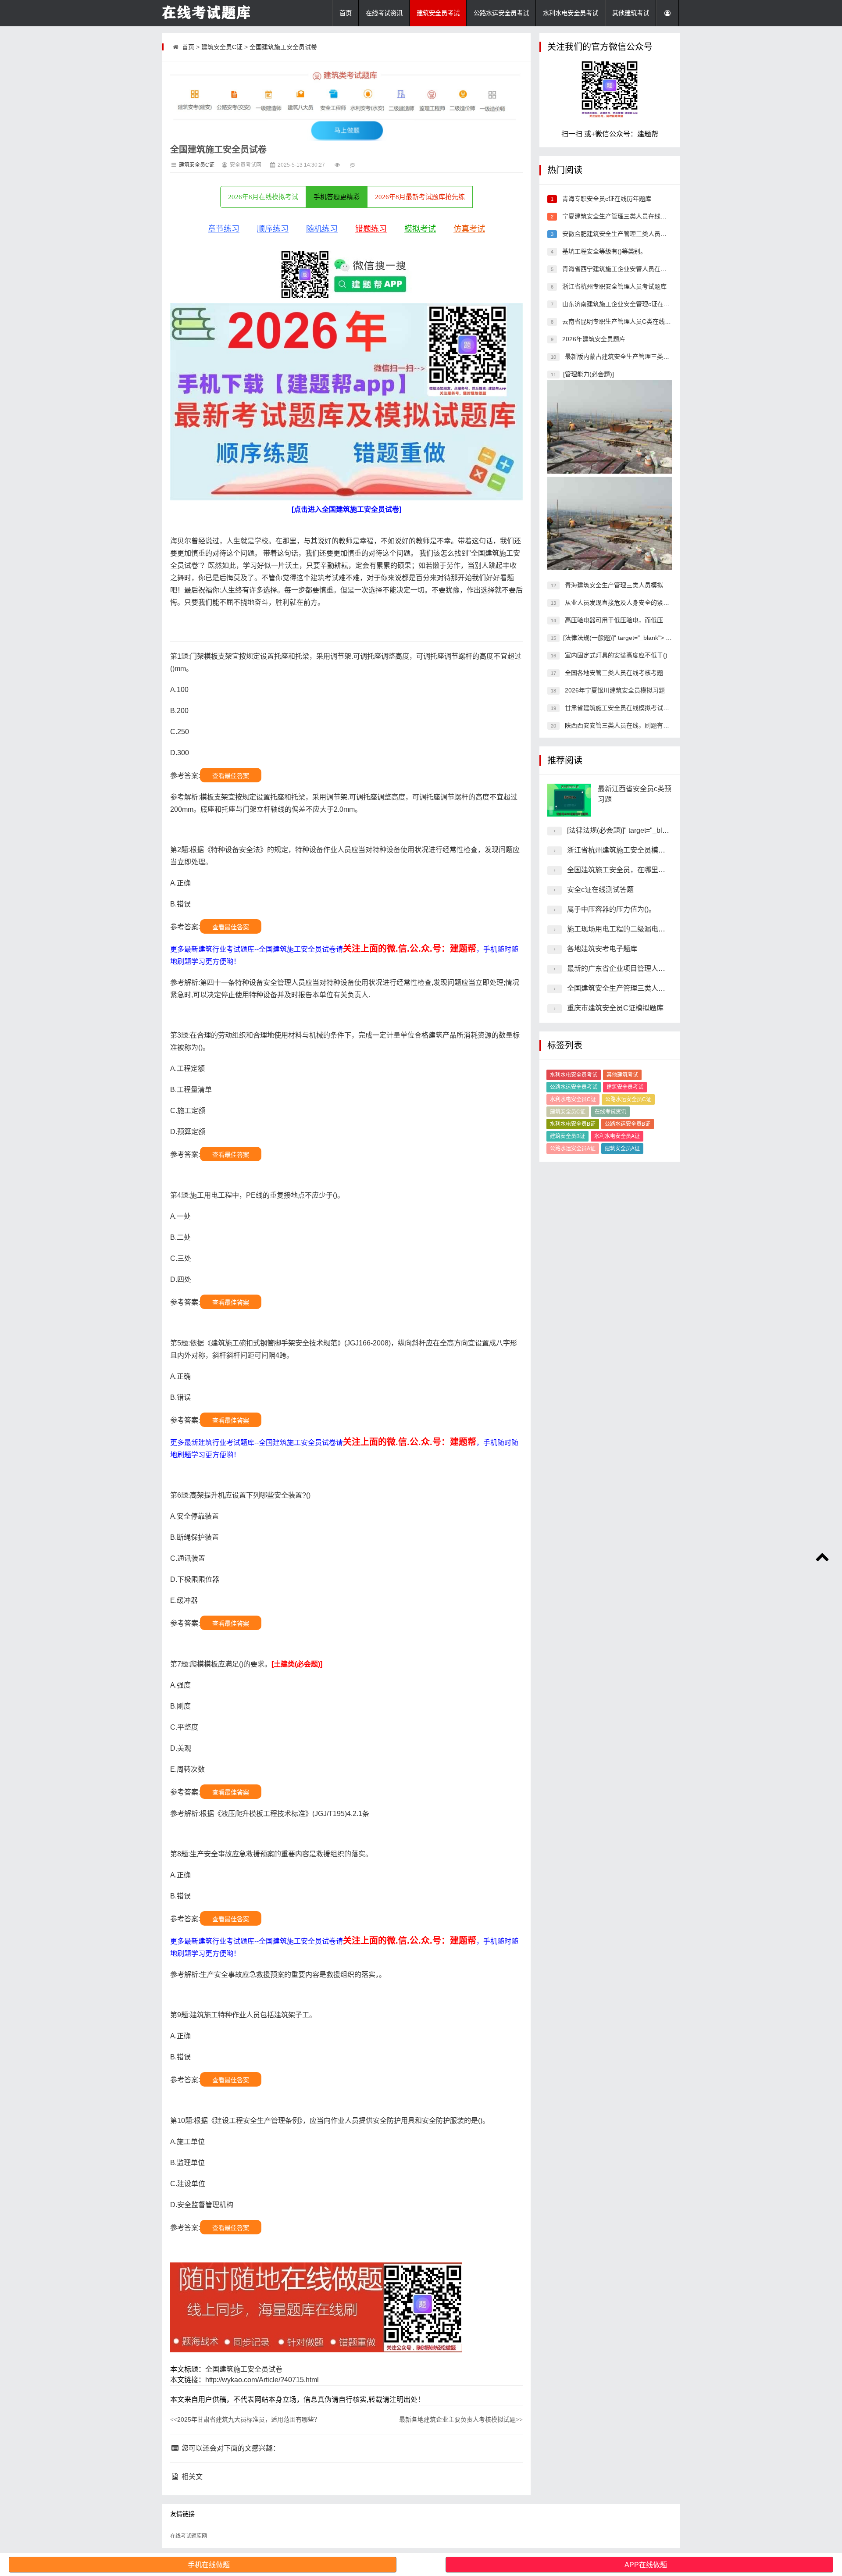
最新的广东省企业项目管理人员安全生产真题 (637, 969)
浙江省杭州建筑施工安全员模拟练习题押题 (634, 850)
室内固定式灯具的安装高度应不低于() (615, 655)
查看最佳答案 (231, 776)
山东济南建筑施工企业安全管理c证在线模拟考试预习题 (637, 304)
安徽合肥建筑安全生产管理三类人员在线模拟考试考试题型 (641, 234)
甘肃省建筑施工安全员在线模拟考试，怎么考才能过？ (638, 708)
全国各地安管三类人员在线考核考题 (613, 673)
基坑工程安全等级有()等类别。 (603, 251)
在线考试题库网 (189, 2536)
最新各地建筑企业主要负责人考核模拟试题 (461, 2419)
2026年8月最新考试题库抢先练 (420, 197)
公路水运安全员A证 (573, 1149)
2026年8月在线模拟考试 (263, 197)
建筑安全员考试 (438, 13)
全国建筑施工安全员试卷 (283, 47)
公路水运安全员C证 (628, 1099)
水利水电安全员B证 (573, 1124)
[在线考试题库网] (206, 13)
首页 (346, 13)
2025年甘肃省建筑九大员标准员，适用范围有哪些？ (245, 2419)
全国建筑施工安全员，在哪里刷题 (620, 870)
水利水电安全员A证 (617, 1136)
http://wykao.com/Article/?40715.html (262, 2380)
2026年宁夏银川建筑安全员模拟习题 (614, 690)
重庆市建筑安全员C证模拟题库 (615, 1008)
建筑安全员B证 (567, 1136)
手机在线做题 (209, 2565)
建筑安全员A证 (622, 1149)
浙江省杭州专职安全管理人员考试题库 (614, 286)
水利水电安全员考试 (571, 13)
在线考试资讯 (384, 13)
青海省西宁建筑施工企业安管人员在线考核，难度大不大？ (641, 269)
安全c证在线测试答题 (600, 890)
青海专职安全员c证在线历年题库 (606, 199)
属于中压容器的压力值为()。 (611, 909)
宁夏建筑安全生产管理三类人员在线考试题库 (623, 216)
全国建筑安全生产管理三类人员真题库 (627, 988)
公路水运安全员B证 (628, 1124)
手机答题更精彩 (337, 197)
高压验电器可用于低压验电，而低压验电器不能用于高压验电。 (650, 620)
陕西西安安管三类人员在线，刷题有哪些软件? (627, 725)
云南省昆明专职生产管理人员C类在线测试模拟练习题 (634, 321)
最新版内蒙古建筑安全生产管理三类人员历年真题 (631, 357)
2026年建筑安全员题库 (593, 339)
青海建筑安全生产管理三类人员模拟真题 (619, 585)
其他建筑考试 (631, 13)
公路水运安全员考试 (501, 13)
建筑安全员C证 (222, 47)
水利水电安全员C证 (573, 1099)
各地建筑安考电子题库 (602, 949)
